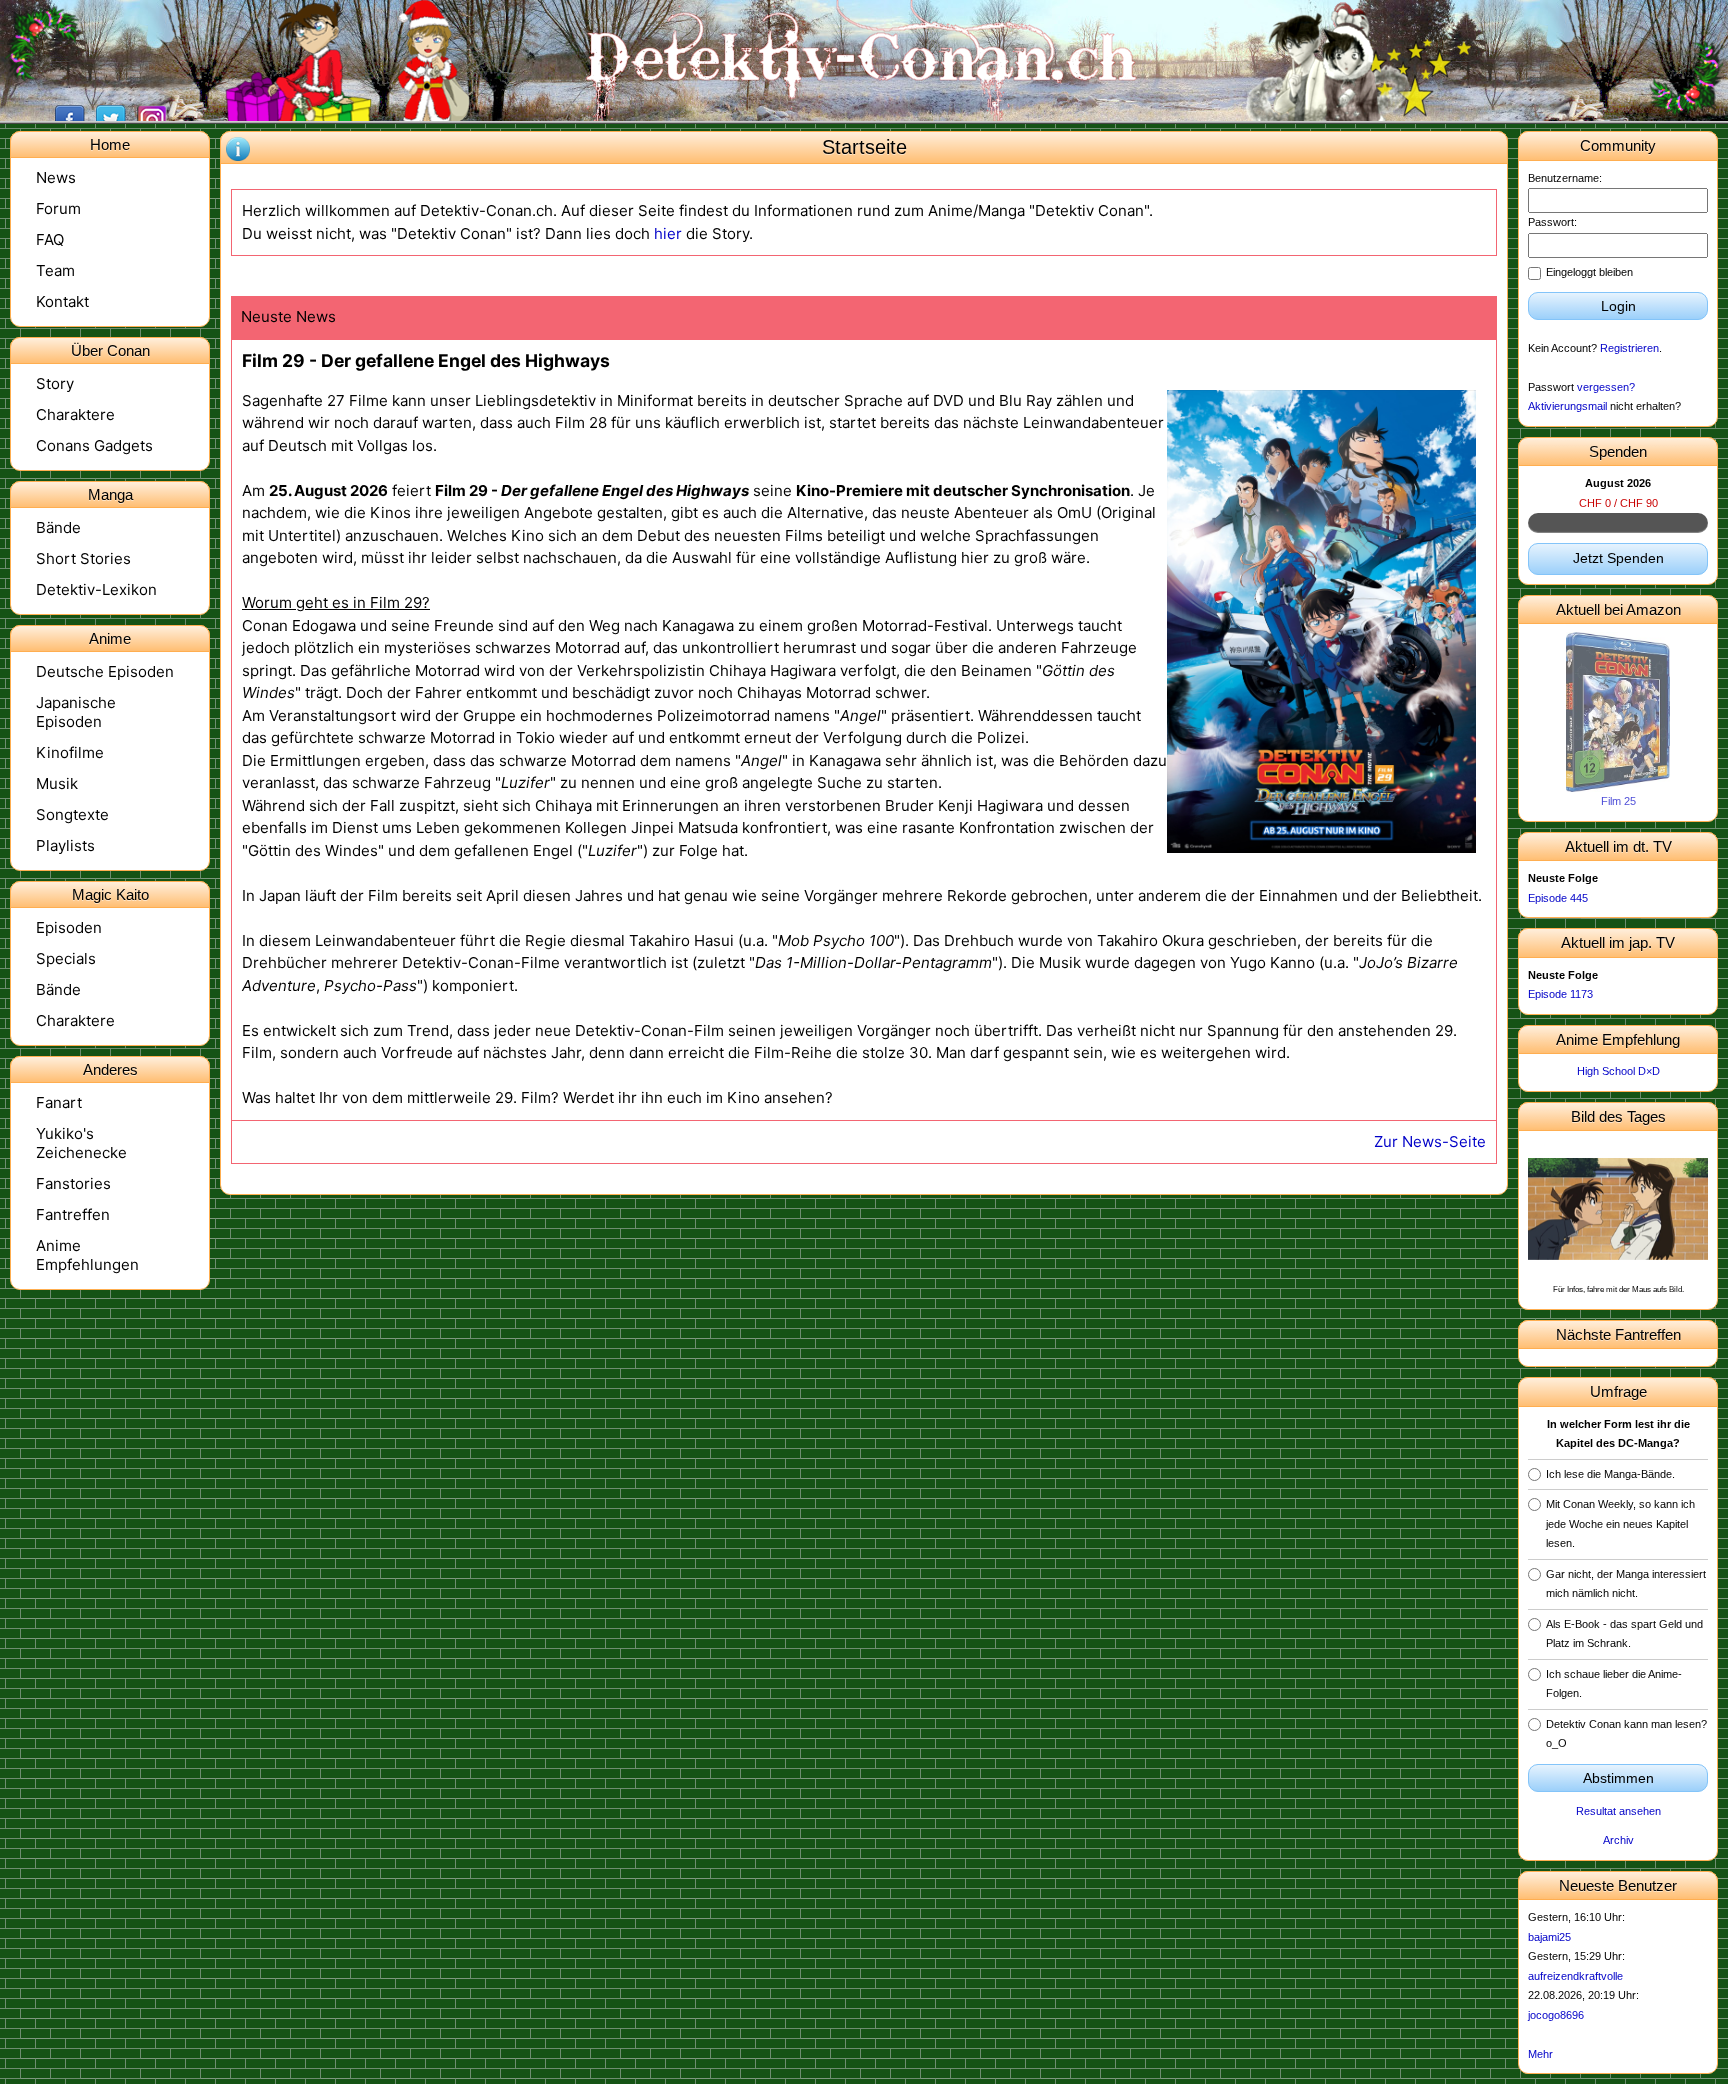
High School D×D (1618, 1071)
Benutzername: (1565, 178)
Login (1618, 306)
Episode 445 (1558, 898)
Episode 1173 (1560, 994)
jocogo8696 (1556, 2015)
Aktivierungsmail (1567, 406)
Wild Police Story (1618, 801)
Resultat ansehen (1618, 1811)
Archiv (1618, 1840)
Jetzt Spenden (1618, 558)
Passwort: (1552, 222)
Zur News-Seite (1430, 1141)
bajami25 (1549, 1937)
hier (668, 233)
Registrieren (1629, 348)
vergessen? (1606, 387)
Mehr (1540, 2054)
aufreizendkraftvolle (1575, 1976)
